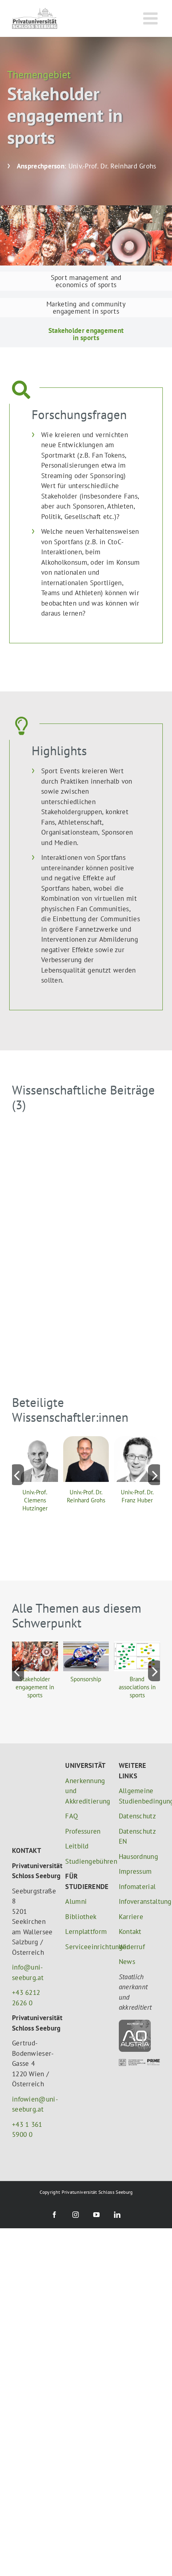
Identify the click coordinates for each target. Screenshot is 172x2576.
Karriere (131, 1917)
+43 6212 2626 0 (26, 1957)
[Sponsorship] (86, 1646)
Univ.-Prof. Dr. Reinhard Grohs (86, 1496)
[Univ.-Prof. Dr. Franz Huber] (137, 1441)
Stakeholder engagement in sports (35, 1687)
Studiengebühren (86, 1861)
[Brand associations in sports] (137, 1646)
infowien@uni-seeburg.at (33, 2063)
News (127, 1962)
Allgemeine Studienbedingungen (139, 1796)
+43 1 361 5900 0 (27, 2088)
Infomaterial (137, 1887)
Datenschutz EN (137, 1836)
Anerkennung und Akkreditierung (86, 1791)
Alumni (76, 1901)
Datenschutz (137, 1816)
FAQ (72, 1816)
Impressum (135, 1871)
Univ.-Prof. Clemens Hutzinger (35, 1500)
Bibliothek (81, 1917)
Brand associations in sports (137, 1687)
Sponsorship (86, 1679)
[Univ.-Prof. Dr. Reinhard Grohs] (86, 1441)
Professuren (83, 1831)
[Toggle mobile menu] (152, 18)
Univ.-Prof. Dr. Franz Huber (137, 1496)
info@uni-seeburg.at (28, 1931)
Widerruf (132, 1947)
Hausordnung (138, 1857)
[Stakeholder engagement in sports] (35, 1646)
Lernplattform (86, 1931)
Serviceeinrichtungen (86, 1947)
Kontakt (130, 1931)
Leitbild (77, 1846)
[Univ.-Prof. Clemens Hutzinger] (35, 1441)
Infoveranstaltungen (139, 1901)
